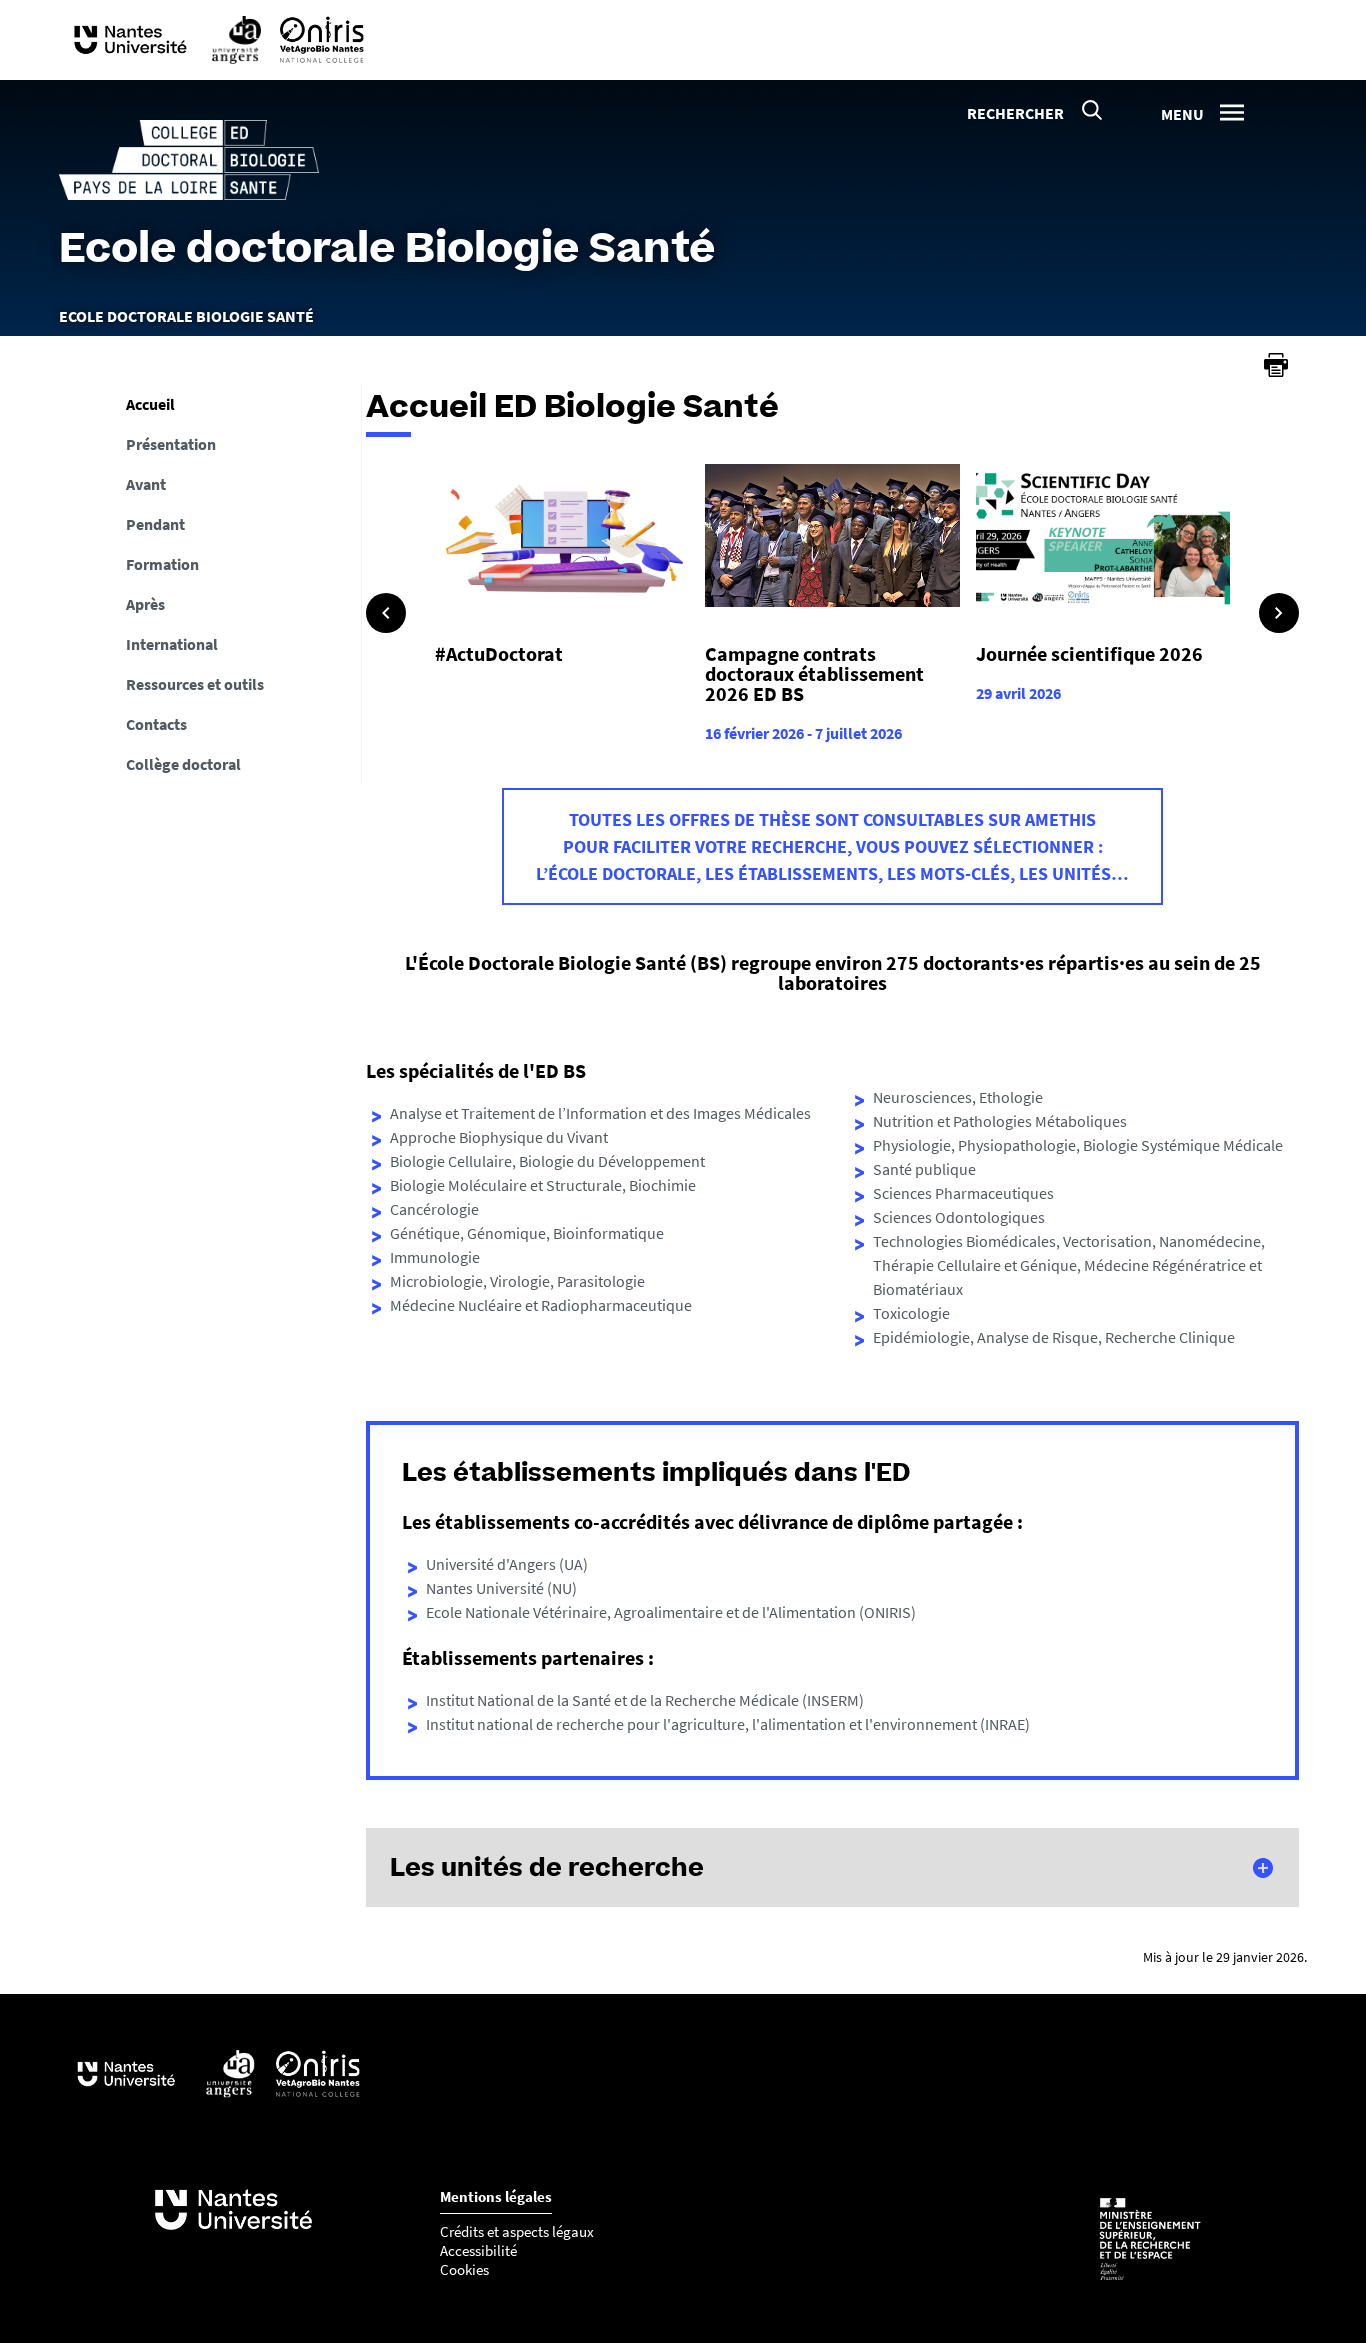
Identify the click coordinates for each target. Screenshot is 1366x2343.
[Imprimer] (1276, 365)
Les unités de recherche (547, 1867)
